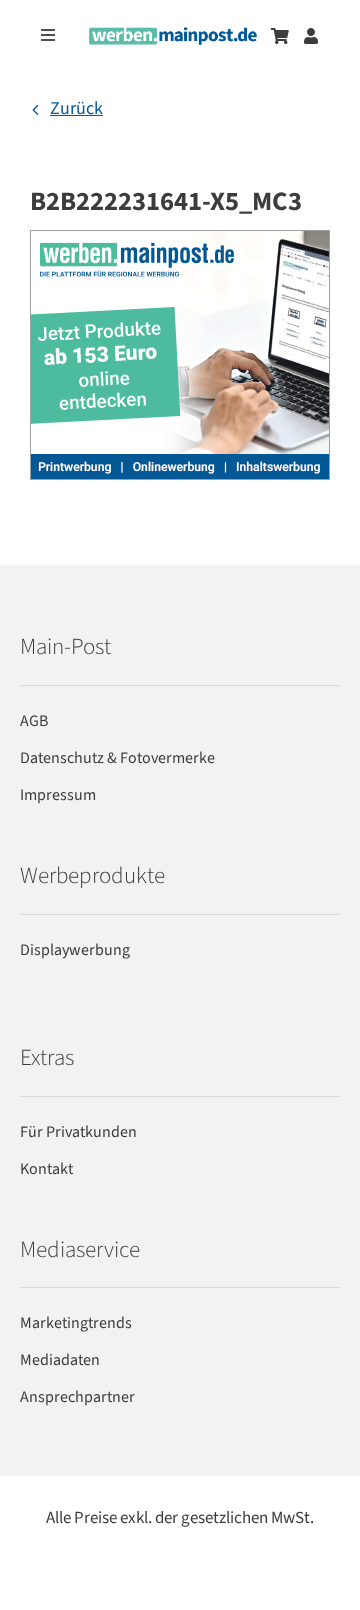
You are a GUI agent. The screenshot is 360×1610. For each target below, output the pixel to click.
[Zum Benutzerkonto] (311, 36)
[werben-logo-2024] (173, 35)
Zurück (76, 108)
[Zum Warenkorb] (280, 36)
